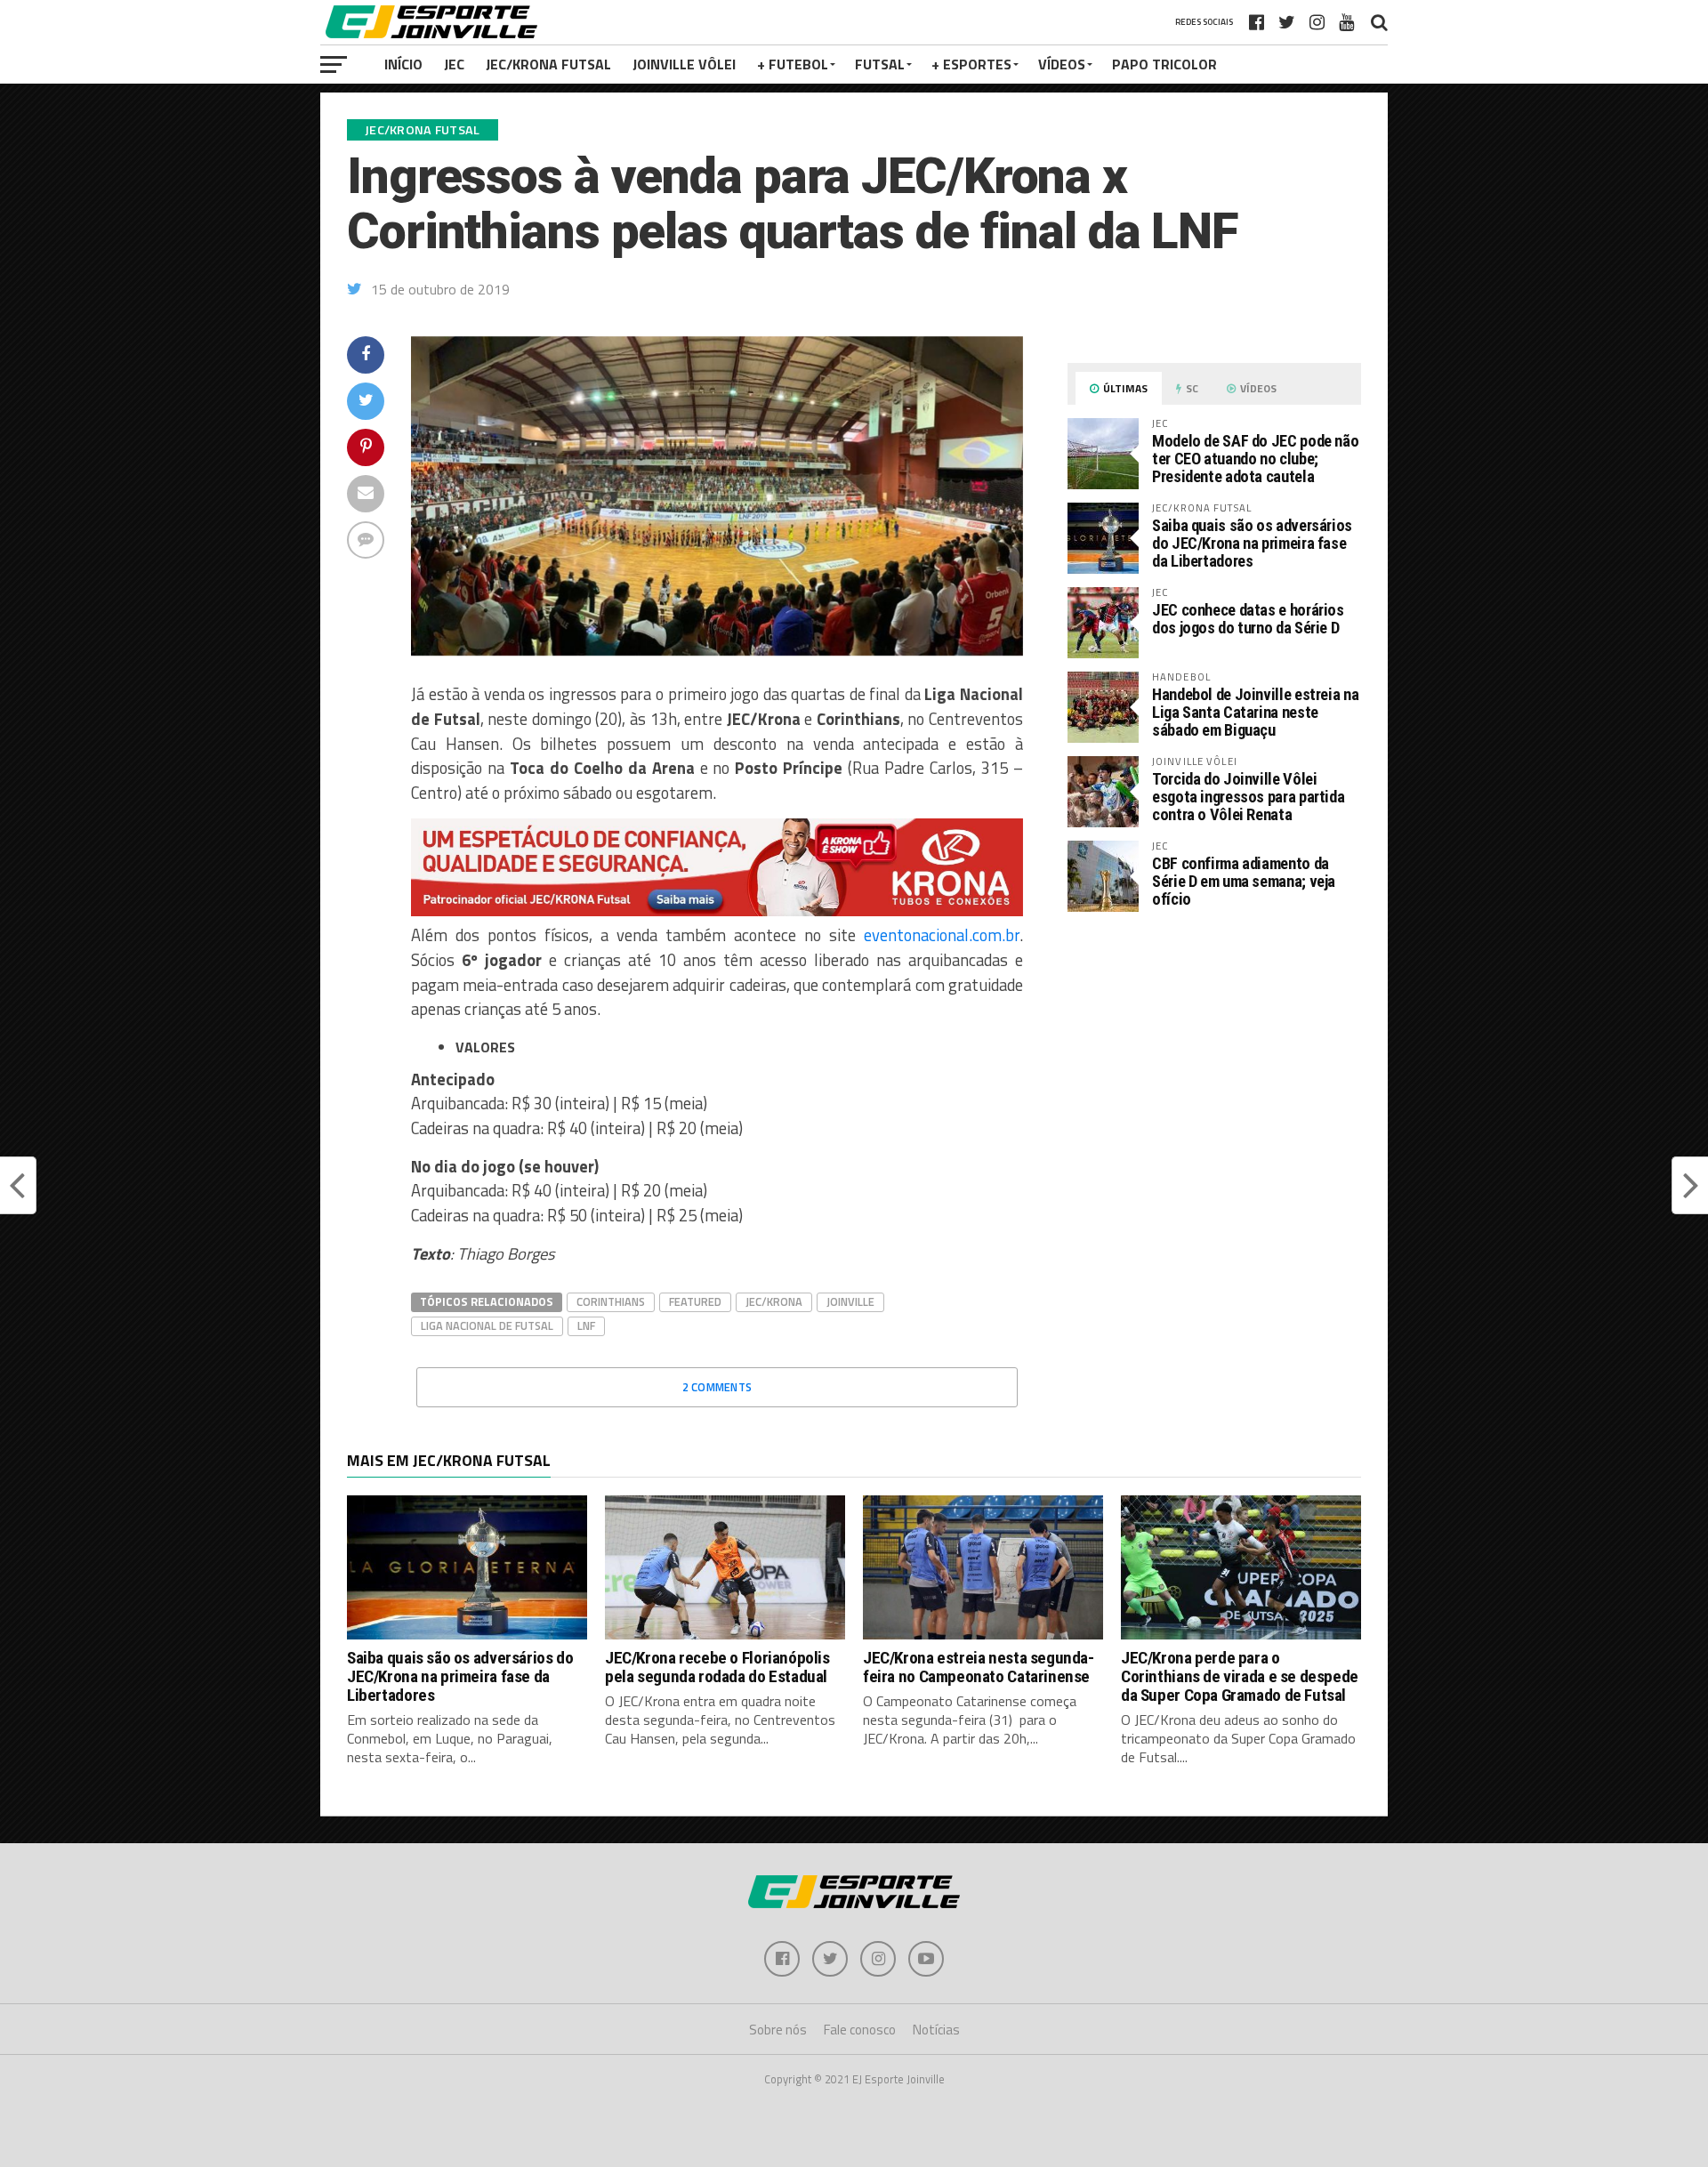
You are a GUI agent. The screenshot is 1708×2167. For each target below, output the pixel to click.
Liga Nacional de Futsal (487, 1325)
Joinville (850, 1301)
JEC (454, 64)
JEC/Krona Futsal (548, 64)
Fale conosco (860, 2030)
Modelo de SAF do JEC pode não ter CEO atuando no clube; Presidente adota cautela (1255, 459)
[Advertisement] (1214, 1075)
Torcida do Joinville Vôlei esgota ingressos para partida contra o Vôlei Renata (1248, 797)
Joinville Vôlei (684, 64)
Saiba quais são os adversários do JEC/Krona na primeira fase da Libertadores (1252, 543)
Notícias (936, 2030)
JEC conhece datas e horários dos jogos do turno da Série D (1248, 619)
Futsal (880, 64)
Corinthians (611, 1301)
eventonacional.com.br (942, 935)
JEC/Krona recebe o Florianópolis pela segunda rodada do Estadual (717, 1667)
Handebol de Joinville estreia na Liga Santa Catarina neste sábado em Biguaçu (1255, 712)
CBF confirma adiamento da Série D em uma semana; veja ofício (1244, 881)
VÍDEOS (1062, 64)
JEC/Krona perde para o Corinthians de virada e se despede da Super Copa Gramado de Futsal (1240, 1676)
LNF (586, 1325)
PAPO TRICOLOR (1164, 64)
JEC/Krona (774, 1301)
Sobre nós (778, 2030)
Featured (695, 1301)
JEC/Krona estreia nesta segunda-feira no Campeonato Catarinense (979, 1667)
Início (403, 64)
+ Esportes (971, 64)
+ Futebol (793, 64)
